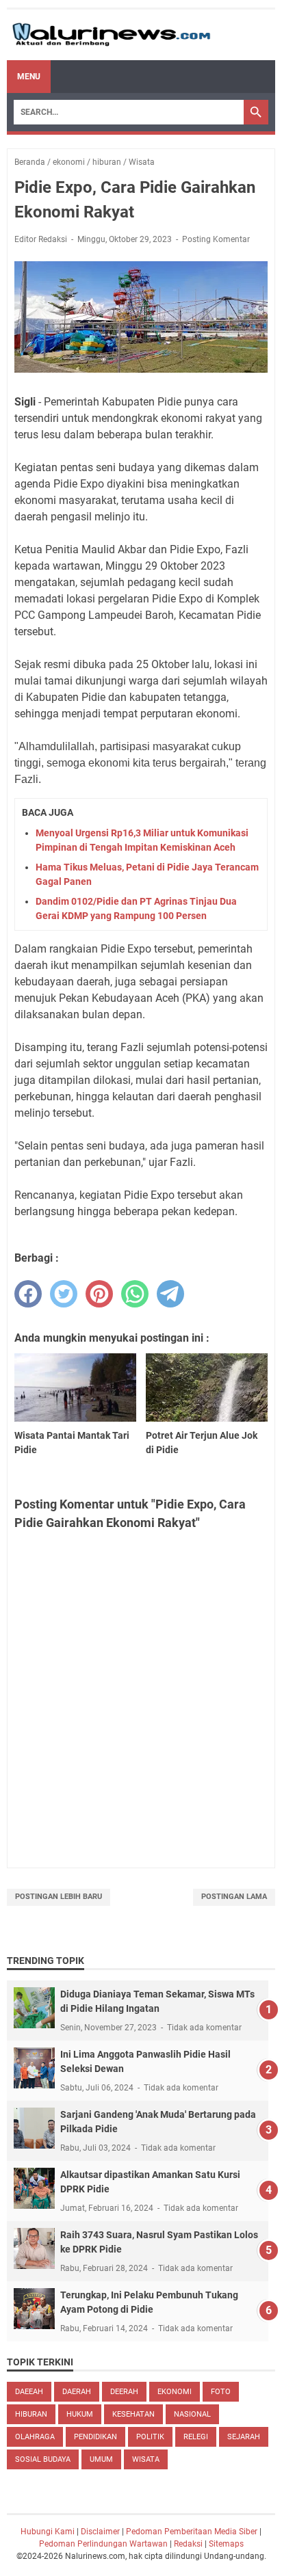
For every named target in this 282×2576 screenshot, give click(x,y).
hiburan (31, 2414)
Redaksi (188, 2544)
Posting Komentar (216, 239)
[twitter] (64, 1294)
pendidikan (95, 2437)
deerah (124, 2392)
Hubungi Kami (48, 2532)
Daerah (77, 2392)
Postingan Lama (234, 1897)
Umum (101, 2459)
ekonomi (175, 2392)
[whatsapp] (135, 1294)
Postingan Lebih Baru (59, 1897)
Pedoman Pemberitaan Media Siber (192, 2532)
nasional (192, 2414)
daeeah (29, 2392)
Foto (221, 2392)
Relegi (196, 2437)
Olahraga (35, 2437)
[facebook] (28, 1294)
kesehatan (133, 2414)
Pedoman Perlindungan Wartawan (103, 2544)
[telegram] (170, 1294)
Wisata (146, 2459)
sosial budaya (43, 2459)
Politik (150, 2437)
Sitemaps (226, 2544)
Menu (29, 77)
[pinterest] (99, 1294)
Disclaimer (100, 2532)
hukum (80, 2414)
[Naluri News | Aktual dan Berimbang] (111, 35)
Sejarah (244, 2437)
